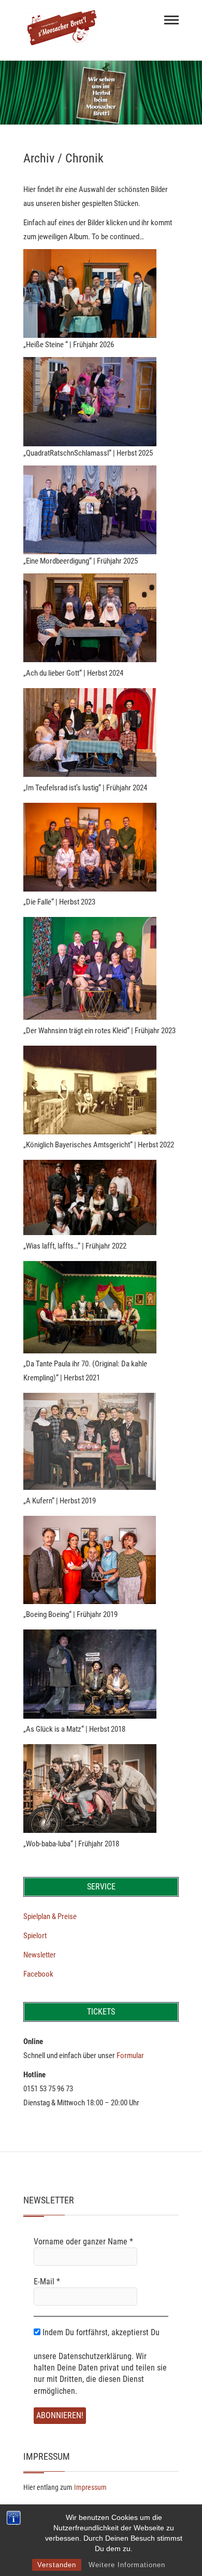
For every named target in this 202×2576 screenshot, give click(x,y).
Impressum (90, 2487)
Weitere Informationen (127, 2565)
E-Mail (47, 2282)
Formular (130, 2056)
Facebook (38, 1974)
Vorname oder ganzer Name (83, 2242)
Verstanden (57, 2565)
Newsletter (40, 1955)
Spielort (35, 1936)
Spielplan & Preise (50, 1916)
